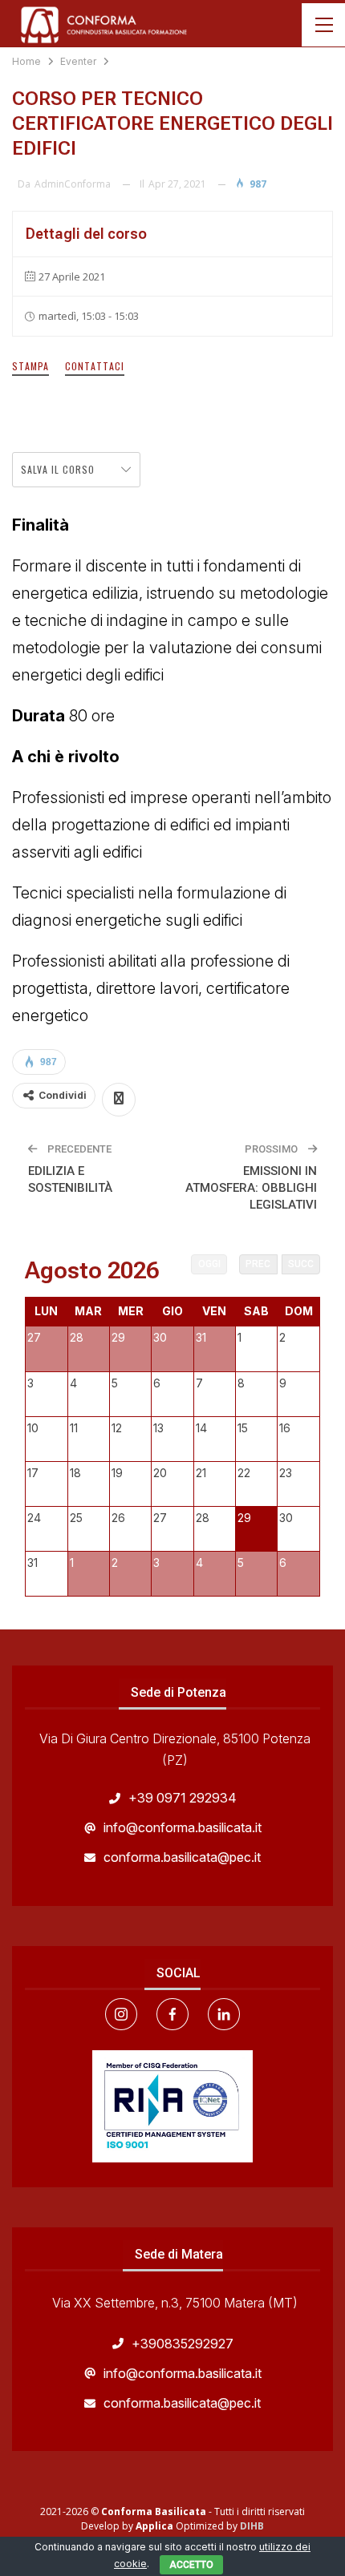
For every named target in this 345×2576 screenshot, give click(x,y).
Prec (258, 1264)
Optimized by (188, 2526)
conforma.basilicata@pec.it (182, 1857)
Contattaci (95, 366)
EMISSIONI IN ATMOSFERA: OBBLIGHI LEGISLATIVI (251, 1188)
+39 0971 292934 (183, 1798)
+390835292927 (183, 2344)
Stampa (30, 366)
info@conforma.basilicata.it (183, 1827)
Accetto (191, 2565)
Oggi (209, 1264)
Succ (301, 1264)
